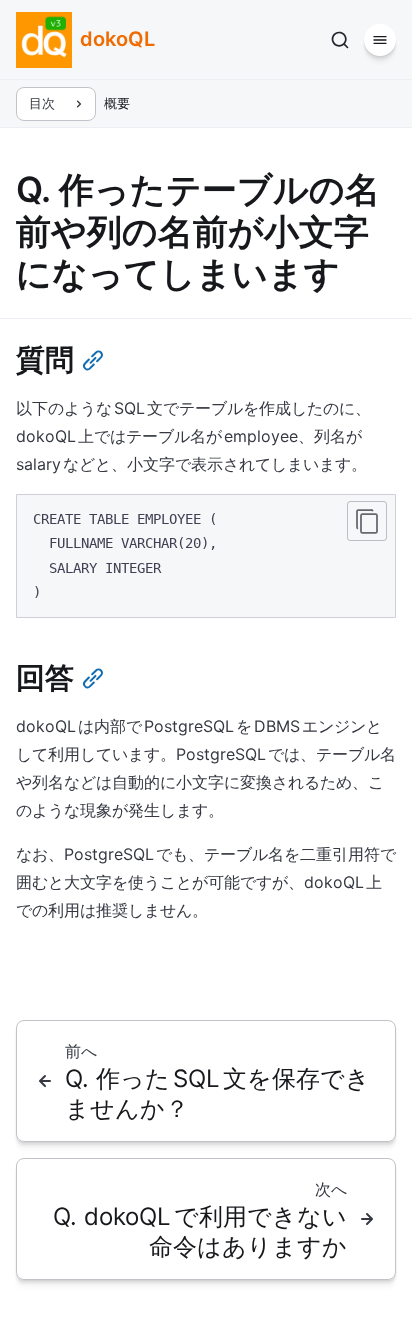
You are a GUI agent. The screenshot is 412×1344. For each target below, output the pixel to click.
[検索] (340, 40)
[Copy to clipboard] (367, 521)
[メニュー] (380, 40)
